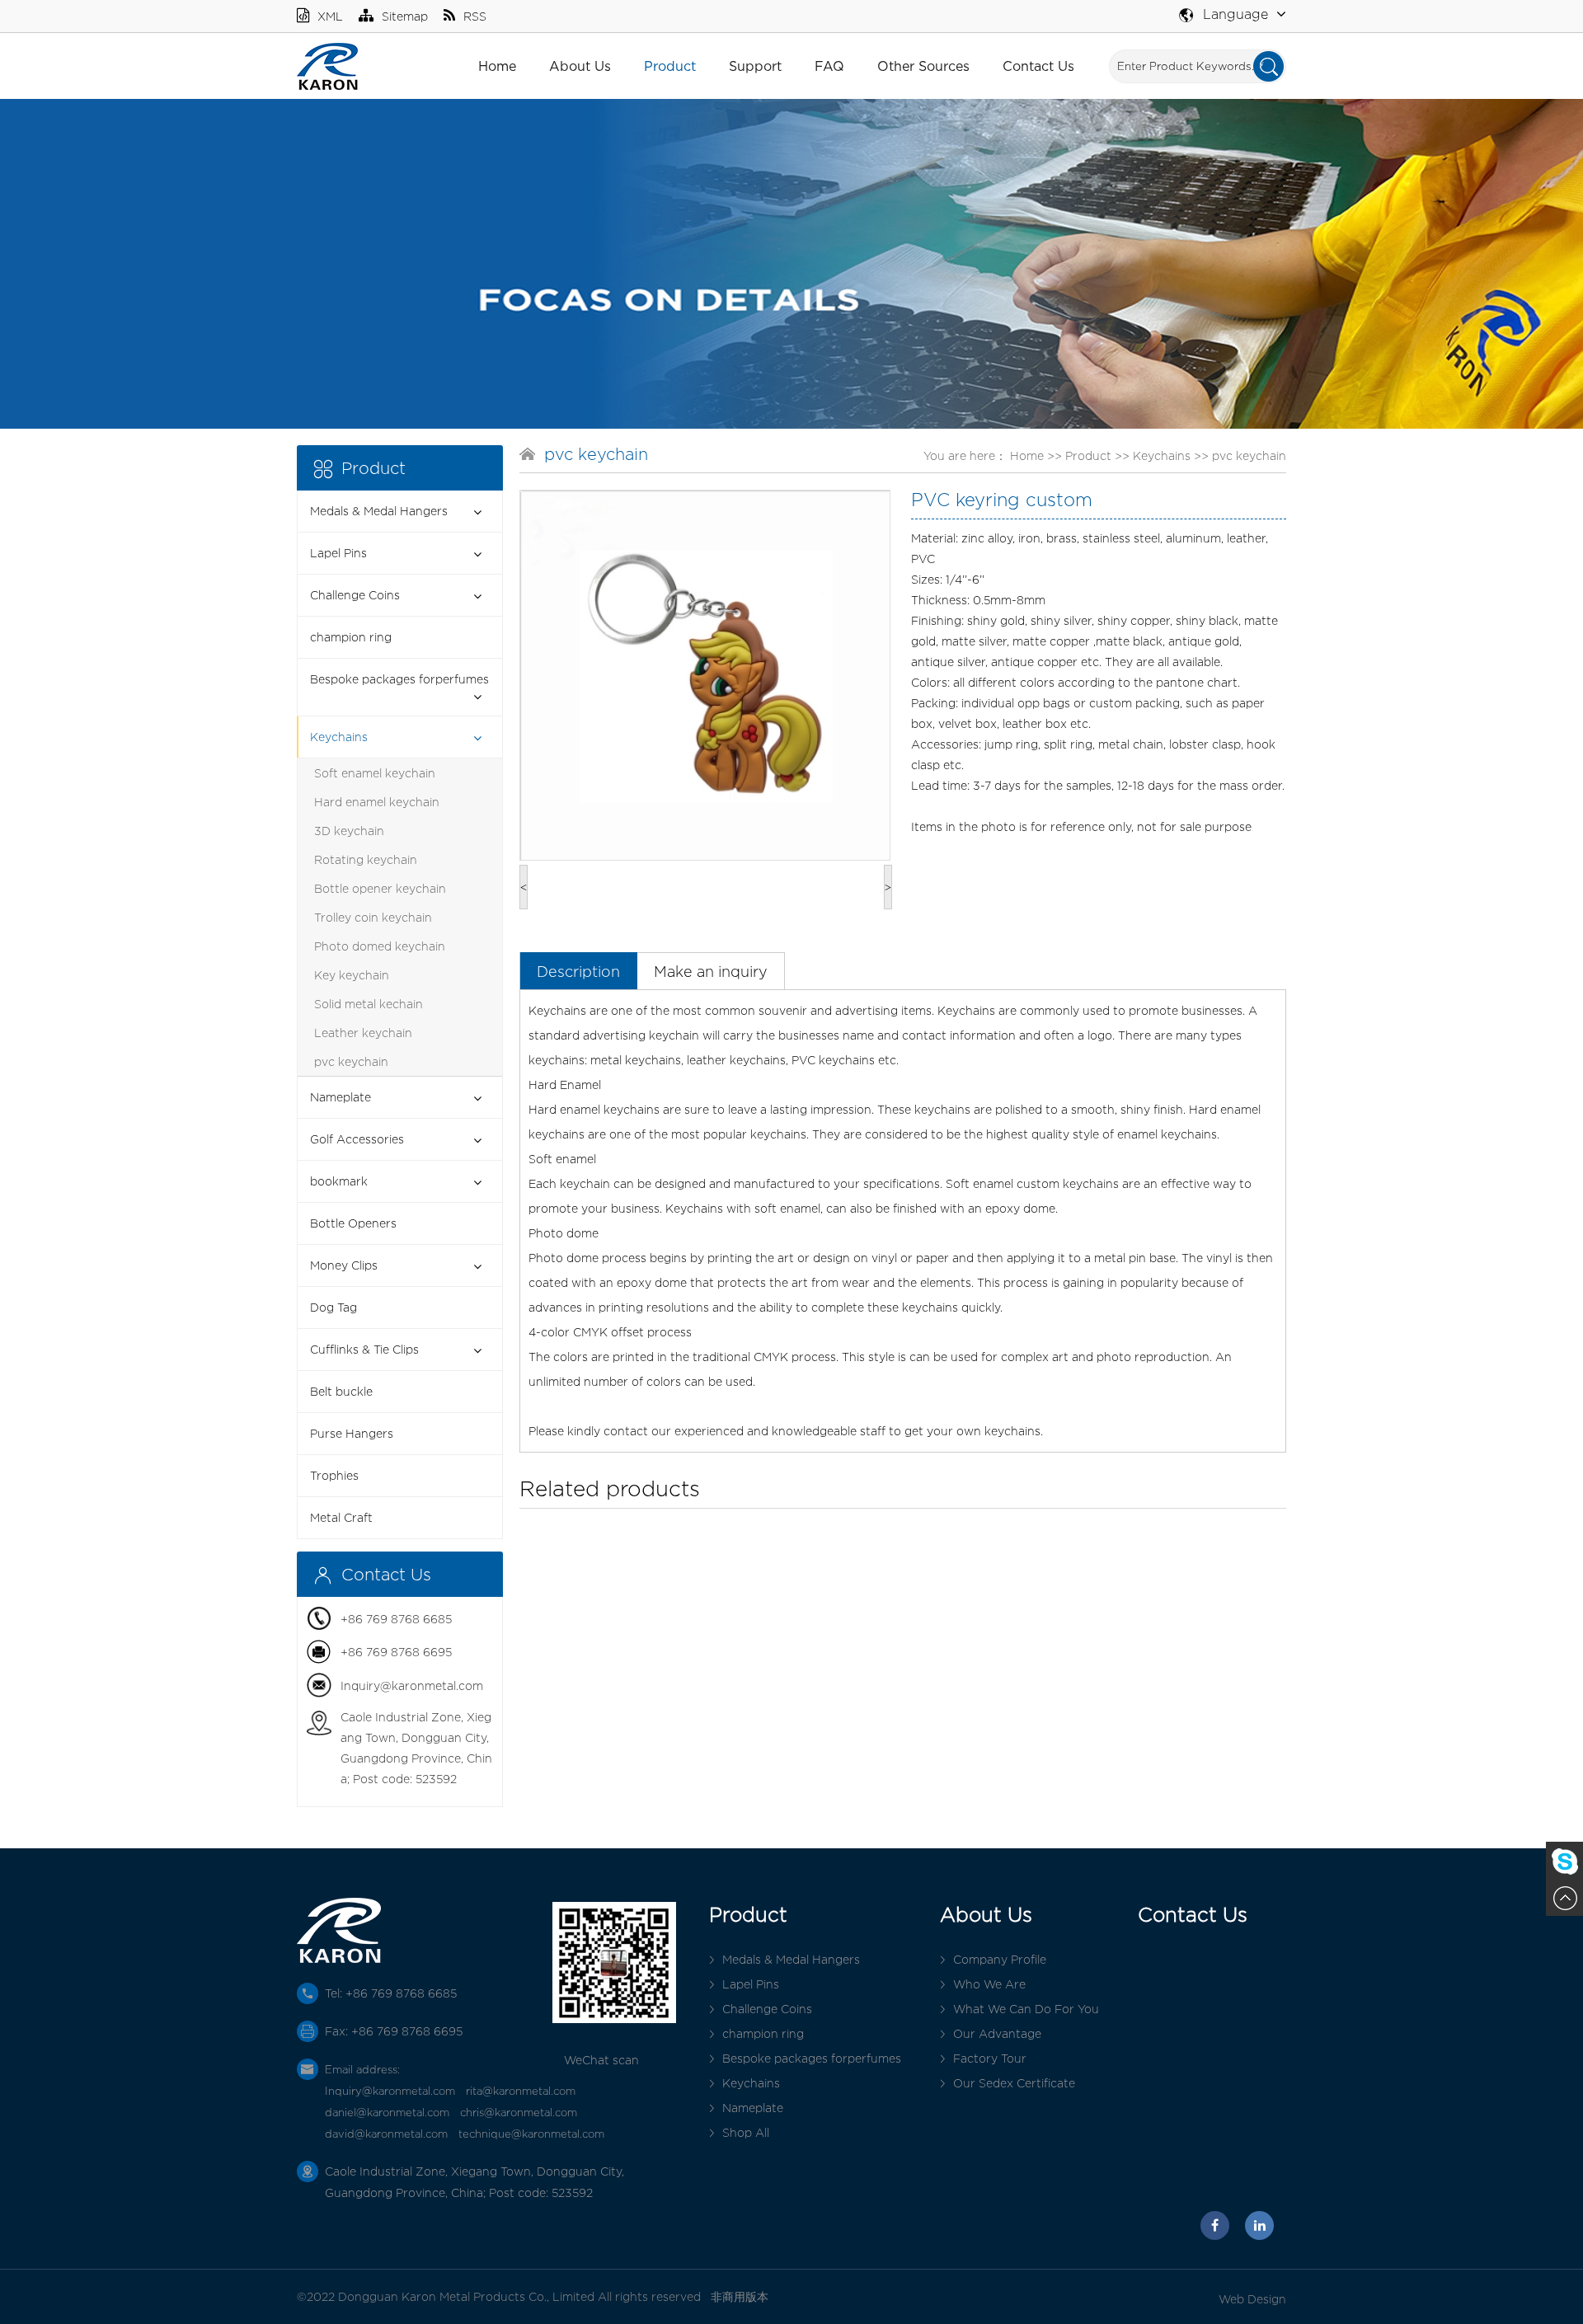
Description (578, 972)
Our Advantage (997, 2033)
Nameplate (341, 1097)
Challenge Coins (355, 595)
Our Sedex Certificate (1014, 2083)
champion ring (351, 637)
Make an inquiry (711, 972)
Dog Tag (334, 1307)
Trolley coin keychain (373, 917)
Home (497, 66)
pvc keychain (351, 1061)
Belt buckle (341, 1391)
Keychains (339, 737)
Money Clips (344, 1265)
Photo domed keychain (380, 946)
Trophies (334, 1475)
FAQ (829, 66)
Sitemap (405, 16)
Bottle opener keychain (380, 888)
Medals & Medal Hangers (379, 511)
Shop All (746, 2132)
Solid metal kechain (369, 1004)
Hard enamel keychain (377, 802)
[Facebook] (1215, 2225)
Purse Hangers (352, 1433)
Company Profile (1000, 1959)
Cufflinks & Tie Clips (364, 1349)
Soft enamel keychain (375, 773)
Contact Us (1038, 66)
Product (670, 66)
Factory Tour (990, 2058)
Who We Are (989, 1984)
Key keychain (352, 975)
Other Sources (923, 66)
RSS (475, 16)
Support (755, 66)
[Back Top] (1564, 1897)
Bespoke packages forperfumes (399, 679)
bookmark (339, 1181)
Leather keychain (363, 1033)
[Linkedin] (1259, 2225)
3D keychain (349, 831)
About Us (580, 66)
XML (330, 16)
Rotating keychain (366, 859)
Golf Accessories (357, 1139)
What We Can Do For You (1026, 2009)
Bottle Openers (353, 1223)
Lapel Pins (338, 553)
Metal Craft (341, 1517)
